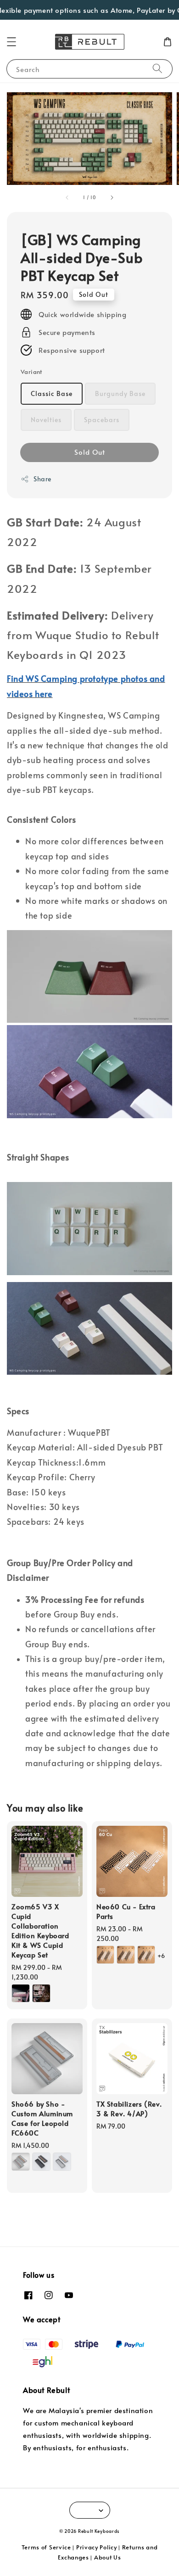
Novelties (46, 420)
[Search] (157, 69)
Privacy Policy (97, 2547)
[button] (11, 42)
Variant (31, 372)
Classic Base (52, 393)
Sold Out (90, 452)
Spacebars (102, 420)
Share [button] (42, 479)
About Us (108, 2557)
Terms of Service (46, 2547)
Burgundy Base (120, 393)
